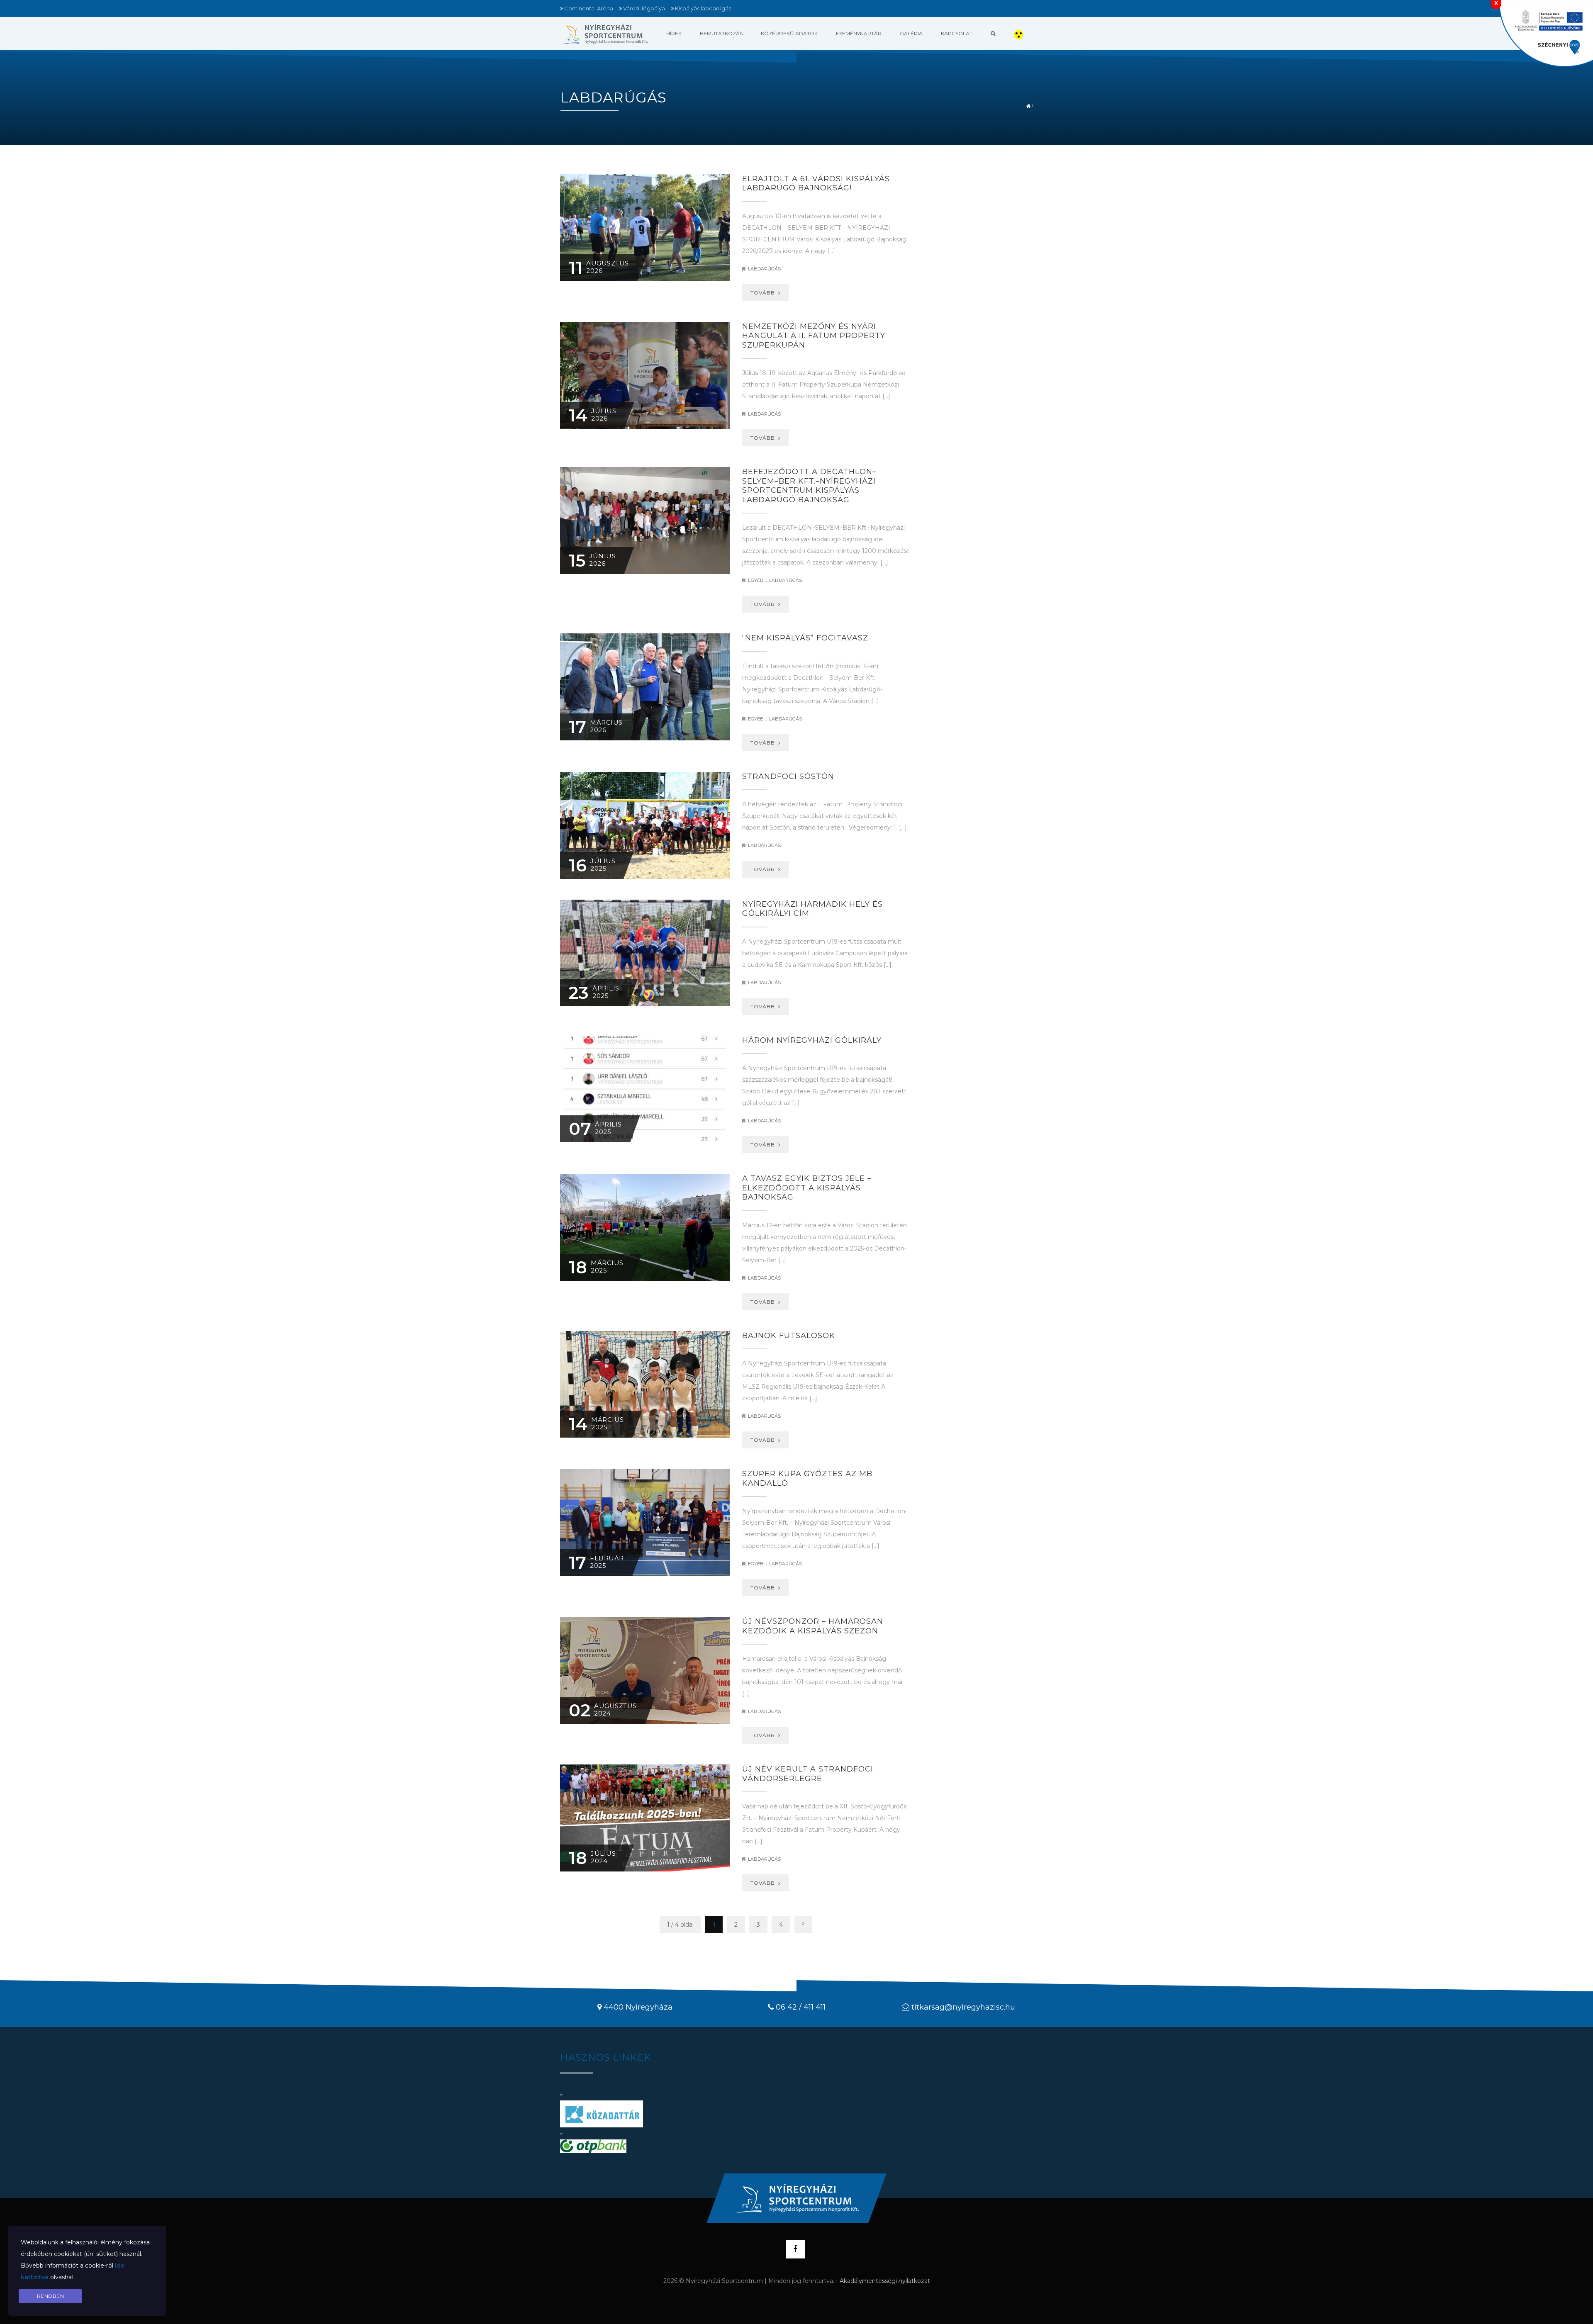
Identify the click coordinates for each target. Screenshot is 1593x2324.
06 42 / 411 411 (801, 2007)
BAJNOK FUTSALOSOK (789, 1336)
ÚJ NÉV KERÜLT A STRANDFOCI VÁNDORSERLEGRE (808, 1774)
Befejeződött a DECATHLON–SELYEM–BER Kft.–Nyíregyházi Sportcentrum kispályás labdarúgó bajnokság (809, 486)
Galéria (911, 33)
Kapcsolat (957, 33)
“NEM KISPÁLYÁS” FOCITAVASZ (805, 638)
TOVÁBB (764, 293)
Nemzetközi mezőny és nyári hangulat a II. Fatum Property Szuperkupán (814, 336)
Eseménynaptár (859, 33)
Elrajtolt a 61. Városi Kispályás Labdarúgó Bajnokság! (816, 184)
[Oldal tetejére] (796, 2198)
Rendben (51, 2296)
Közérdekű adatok (789, 33)
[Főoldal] (604, 34)
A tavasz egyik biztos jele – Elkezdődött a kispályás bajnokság (807, 1188)
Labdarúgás (764, 269)
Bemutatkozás (721, 33)
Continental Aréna (589, 8)
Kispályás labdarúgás (703, 8)
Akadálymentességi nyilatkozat (885, 2281)
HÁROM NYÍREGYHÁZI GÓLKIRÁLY (812, 1040)
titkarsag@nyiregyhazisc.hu (963, 2007)
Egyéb (756, 580)
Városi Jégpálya (644, 8)
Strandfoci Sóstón (788, 776)
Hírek (674, 33)
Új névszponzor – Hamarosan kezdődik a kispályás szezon (813, 1626)
